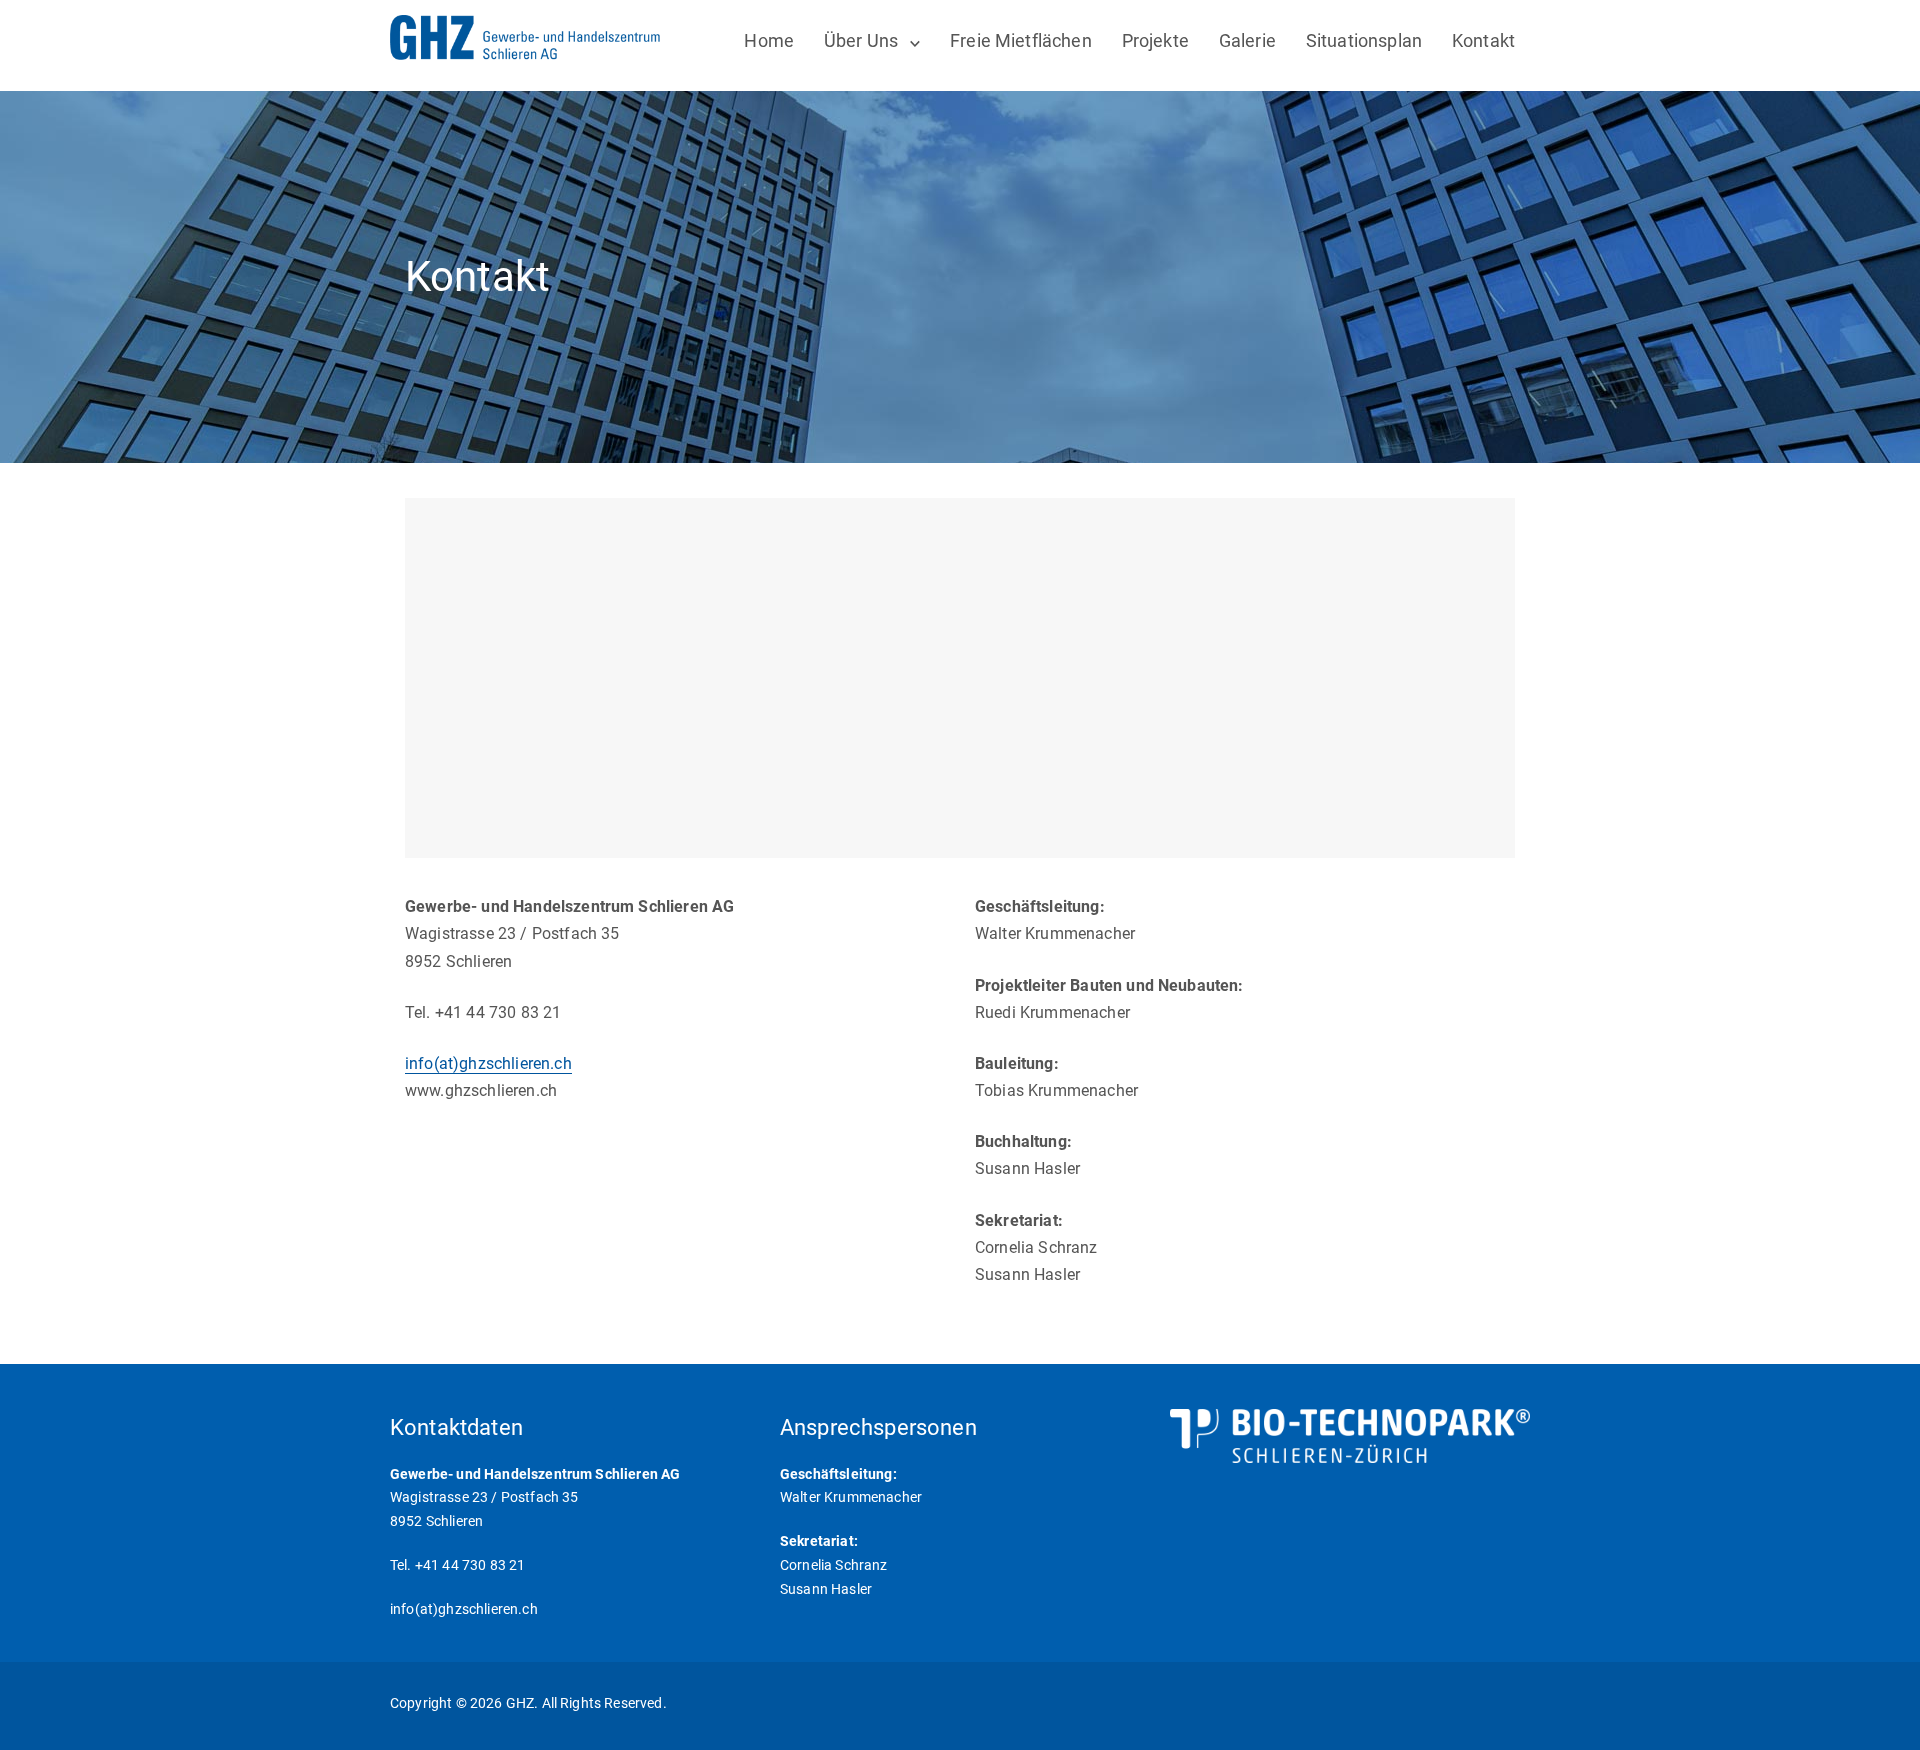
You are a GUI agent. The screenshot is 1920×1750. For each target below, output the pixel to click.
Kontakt (1483, 40)
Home (769, 40)
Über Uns (861, 40)
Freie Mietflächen (1021, 40)
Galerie (1247, 40)
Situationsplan (1364, 40)
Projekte (1155, 40)
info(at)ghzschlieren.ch (488, 1063)
